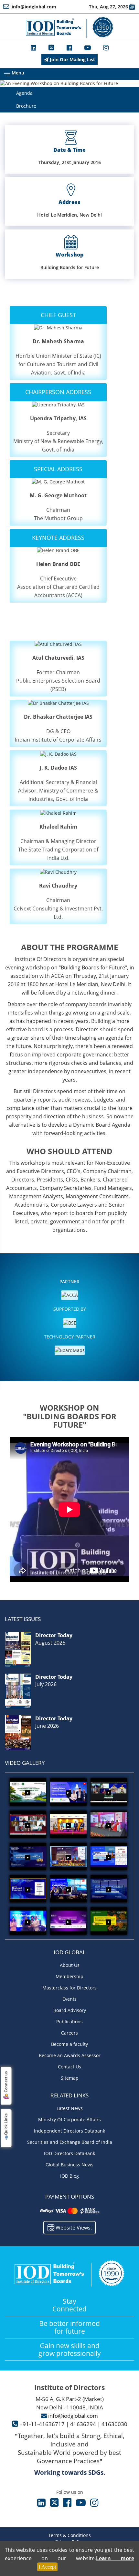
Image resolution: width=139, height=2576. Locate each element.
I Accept (47, 2567)
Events (69, 1999)
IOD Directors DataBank (69, 2153)
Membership (69, 1976)
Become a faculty (69, 2044)
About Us (70, 1965)
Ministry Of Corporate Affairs (69, 2119)
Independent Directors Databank (69, 2131)
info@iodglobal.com (73, 2416)
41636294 (83, 2424)
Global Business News (69, 2165)
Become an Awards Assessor (70, 2055)
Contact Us (69, 2067)
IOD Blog (69, 2176)
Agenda (24, 93)
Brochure (26, 106)
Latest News (70, 2108)
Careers (69, 2033)
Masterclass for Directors (69, 1988)
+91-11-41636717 (42, 2424)
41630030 (114, 2424)
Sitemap (70, 2078)
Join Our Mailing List (72, 59)
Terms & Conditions (69, 2535)
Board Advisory (70, 2010)
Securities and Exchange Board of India (70, 2142)
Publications (69, 2022)
